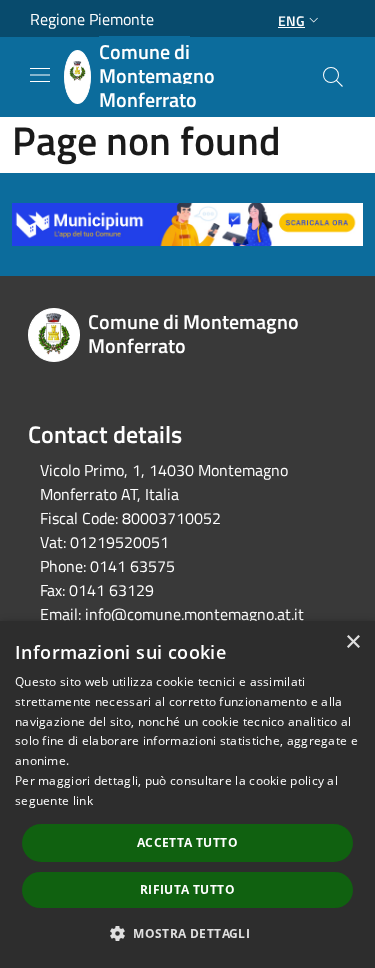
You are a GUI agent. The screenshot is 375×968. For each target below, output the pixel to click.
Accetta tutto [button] (187, 842)
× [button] (352, 642)
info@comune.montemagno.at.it (194, 614)
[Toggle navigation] (40, 75)
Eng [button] (291, 20)
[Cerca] (333, 77)
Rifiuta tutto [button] (187, 889)
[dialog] (187, 794)
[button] (187, 933)
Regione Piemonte (92, 19)
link (83, 800)
